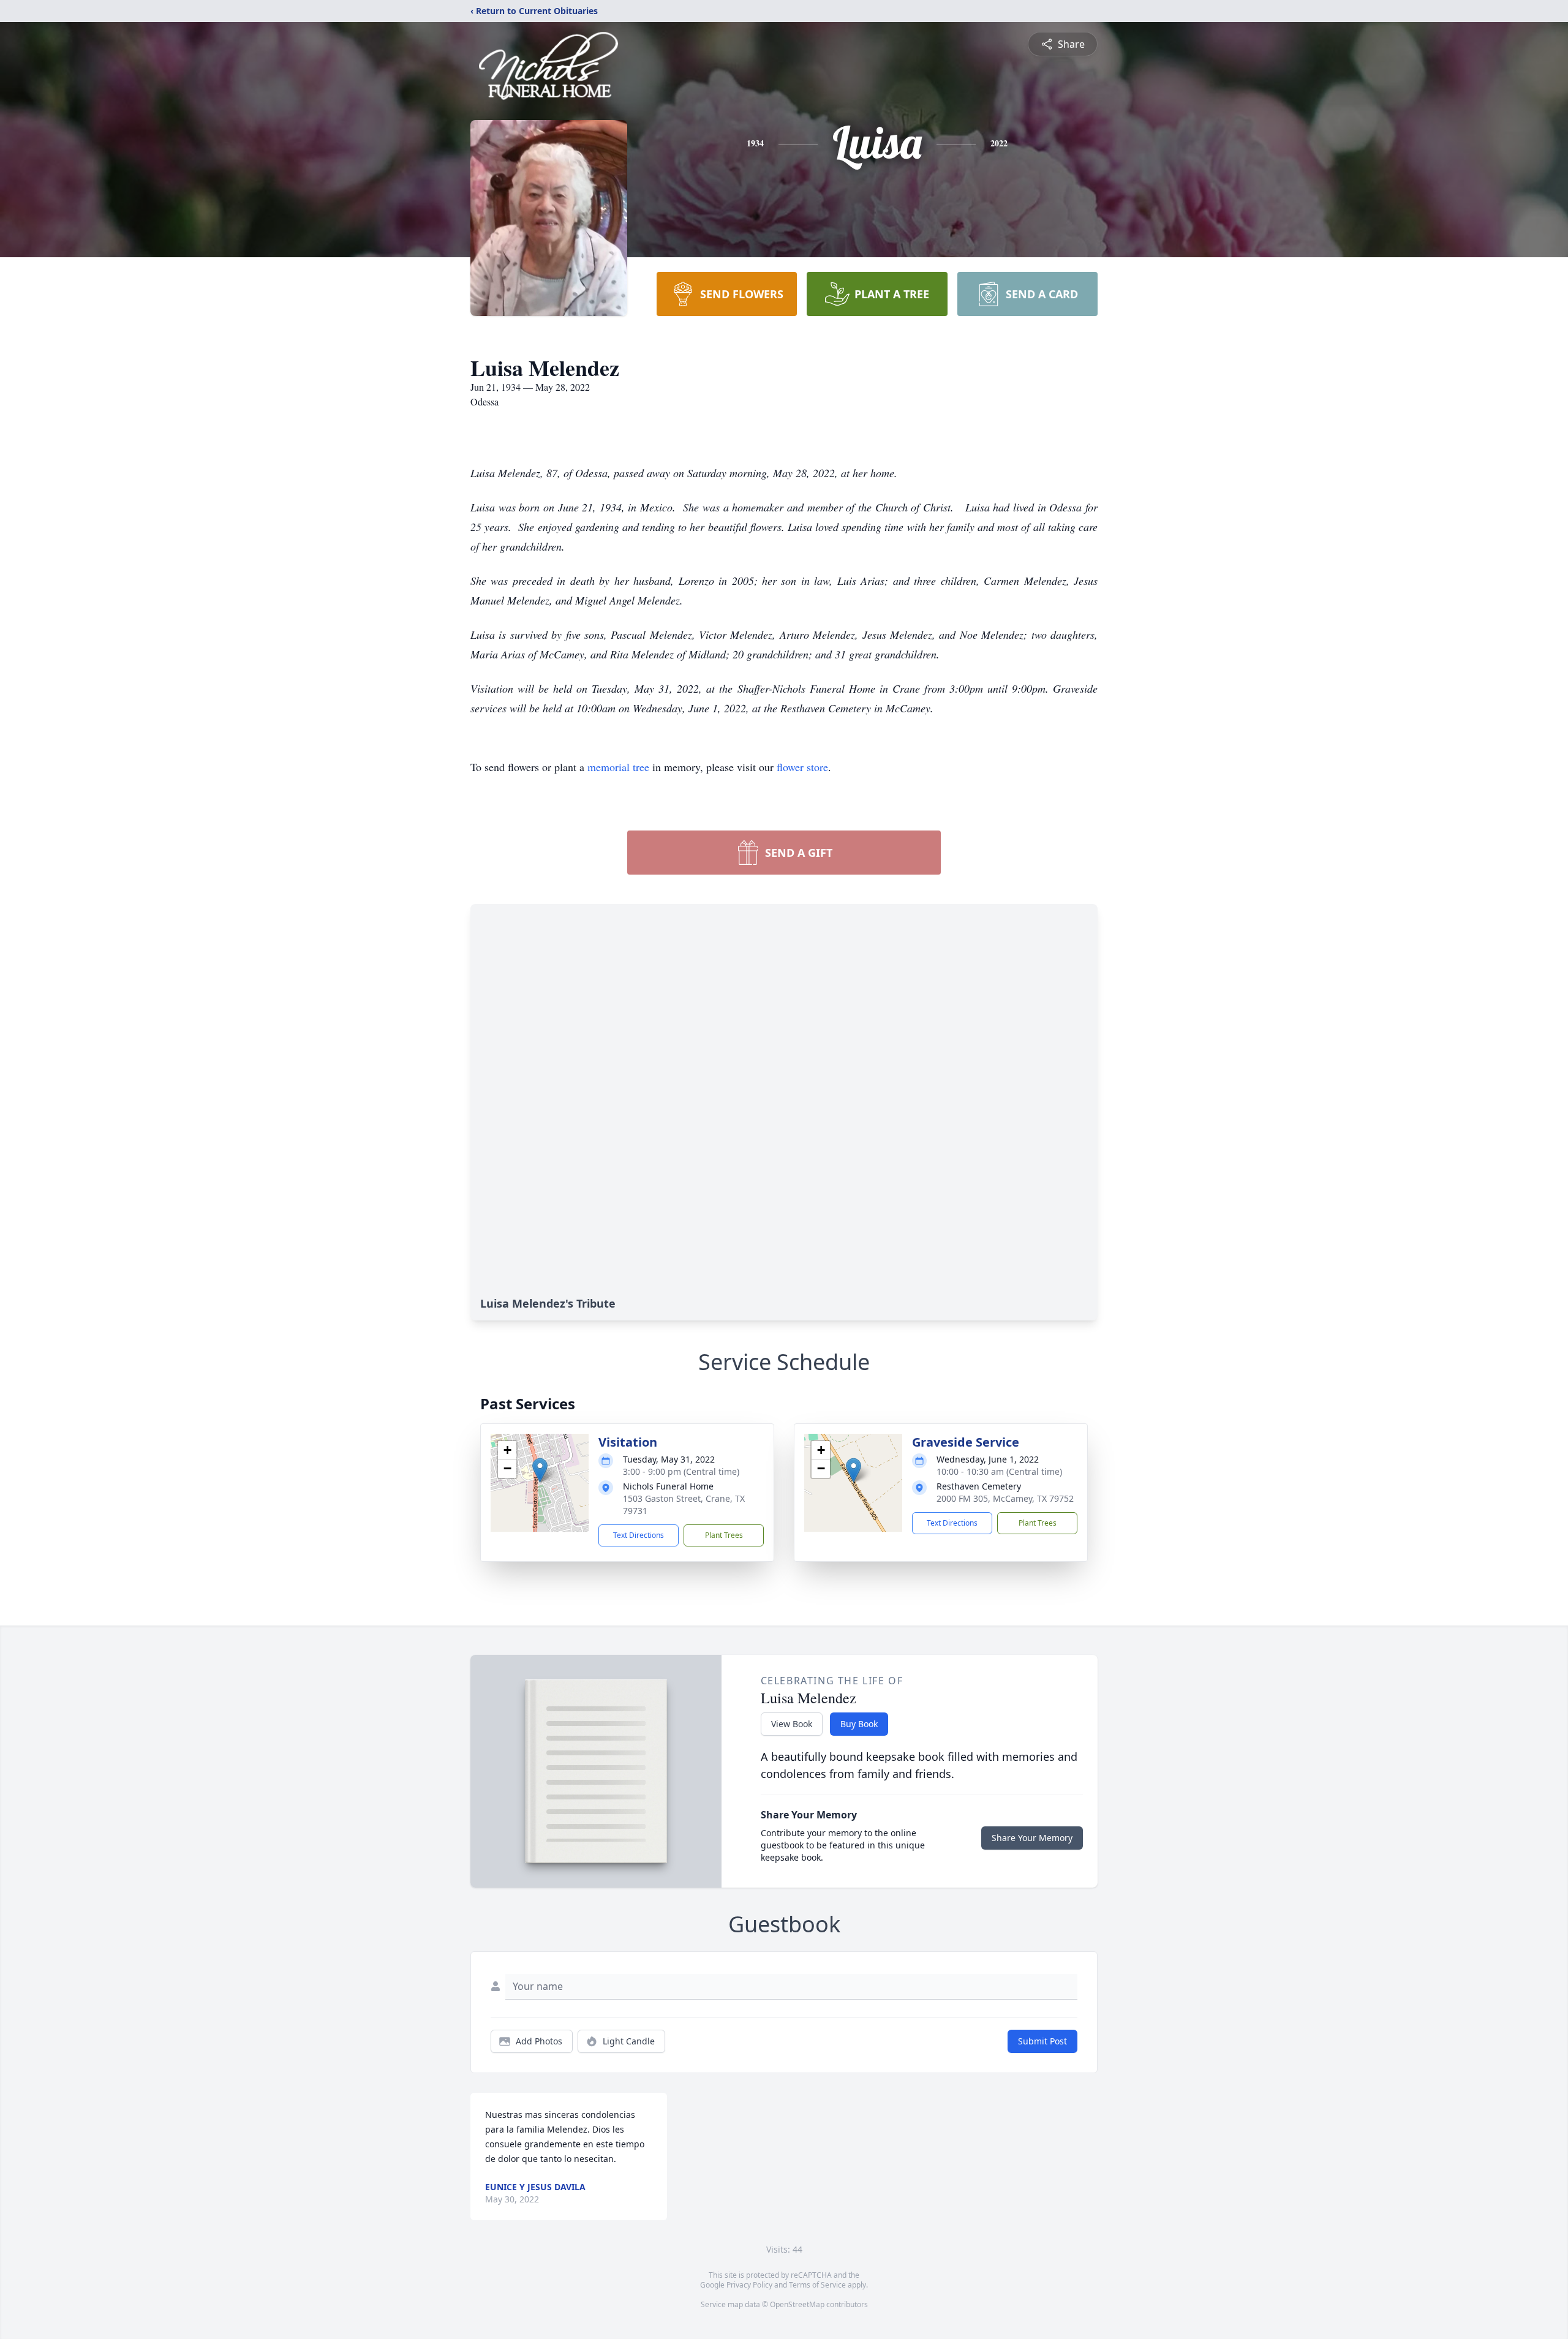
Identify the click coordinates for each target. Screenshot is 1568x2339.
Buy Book (859, 1724)
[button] (540, 1470)
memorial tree (618, 767)
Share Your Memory (1032, 1838)
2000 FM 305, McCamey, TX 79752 (1005, 1498)
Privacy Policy (749, 2285)
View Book (792, 1724)
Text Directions (639, 1535)
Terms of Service (817, 2285)
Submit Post (1042, 2041)
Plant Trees (724, 1535)
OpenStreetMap (797, 2304)
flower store (802, 767)
